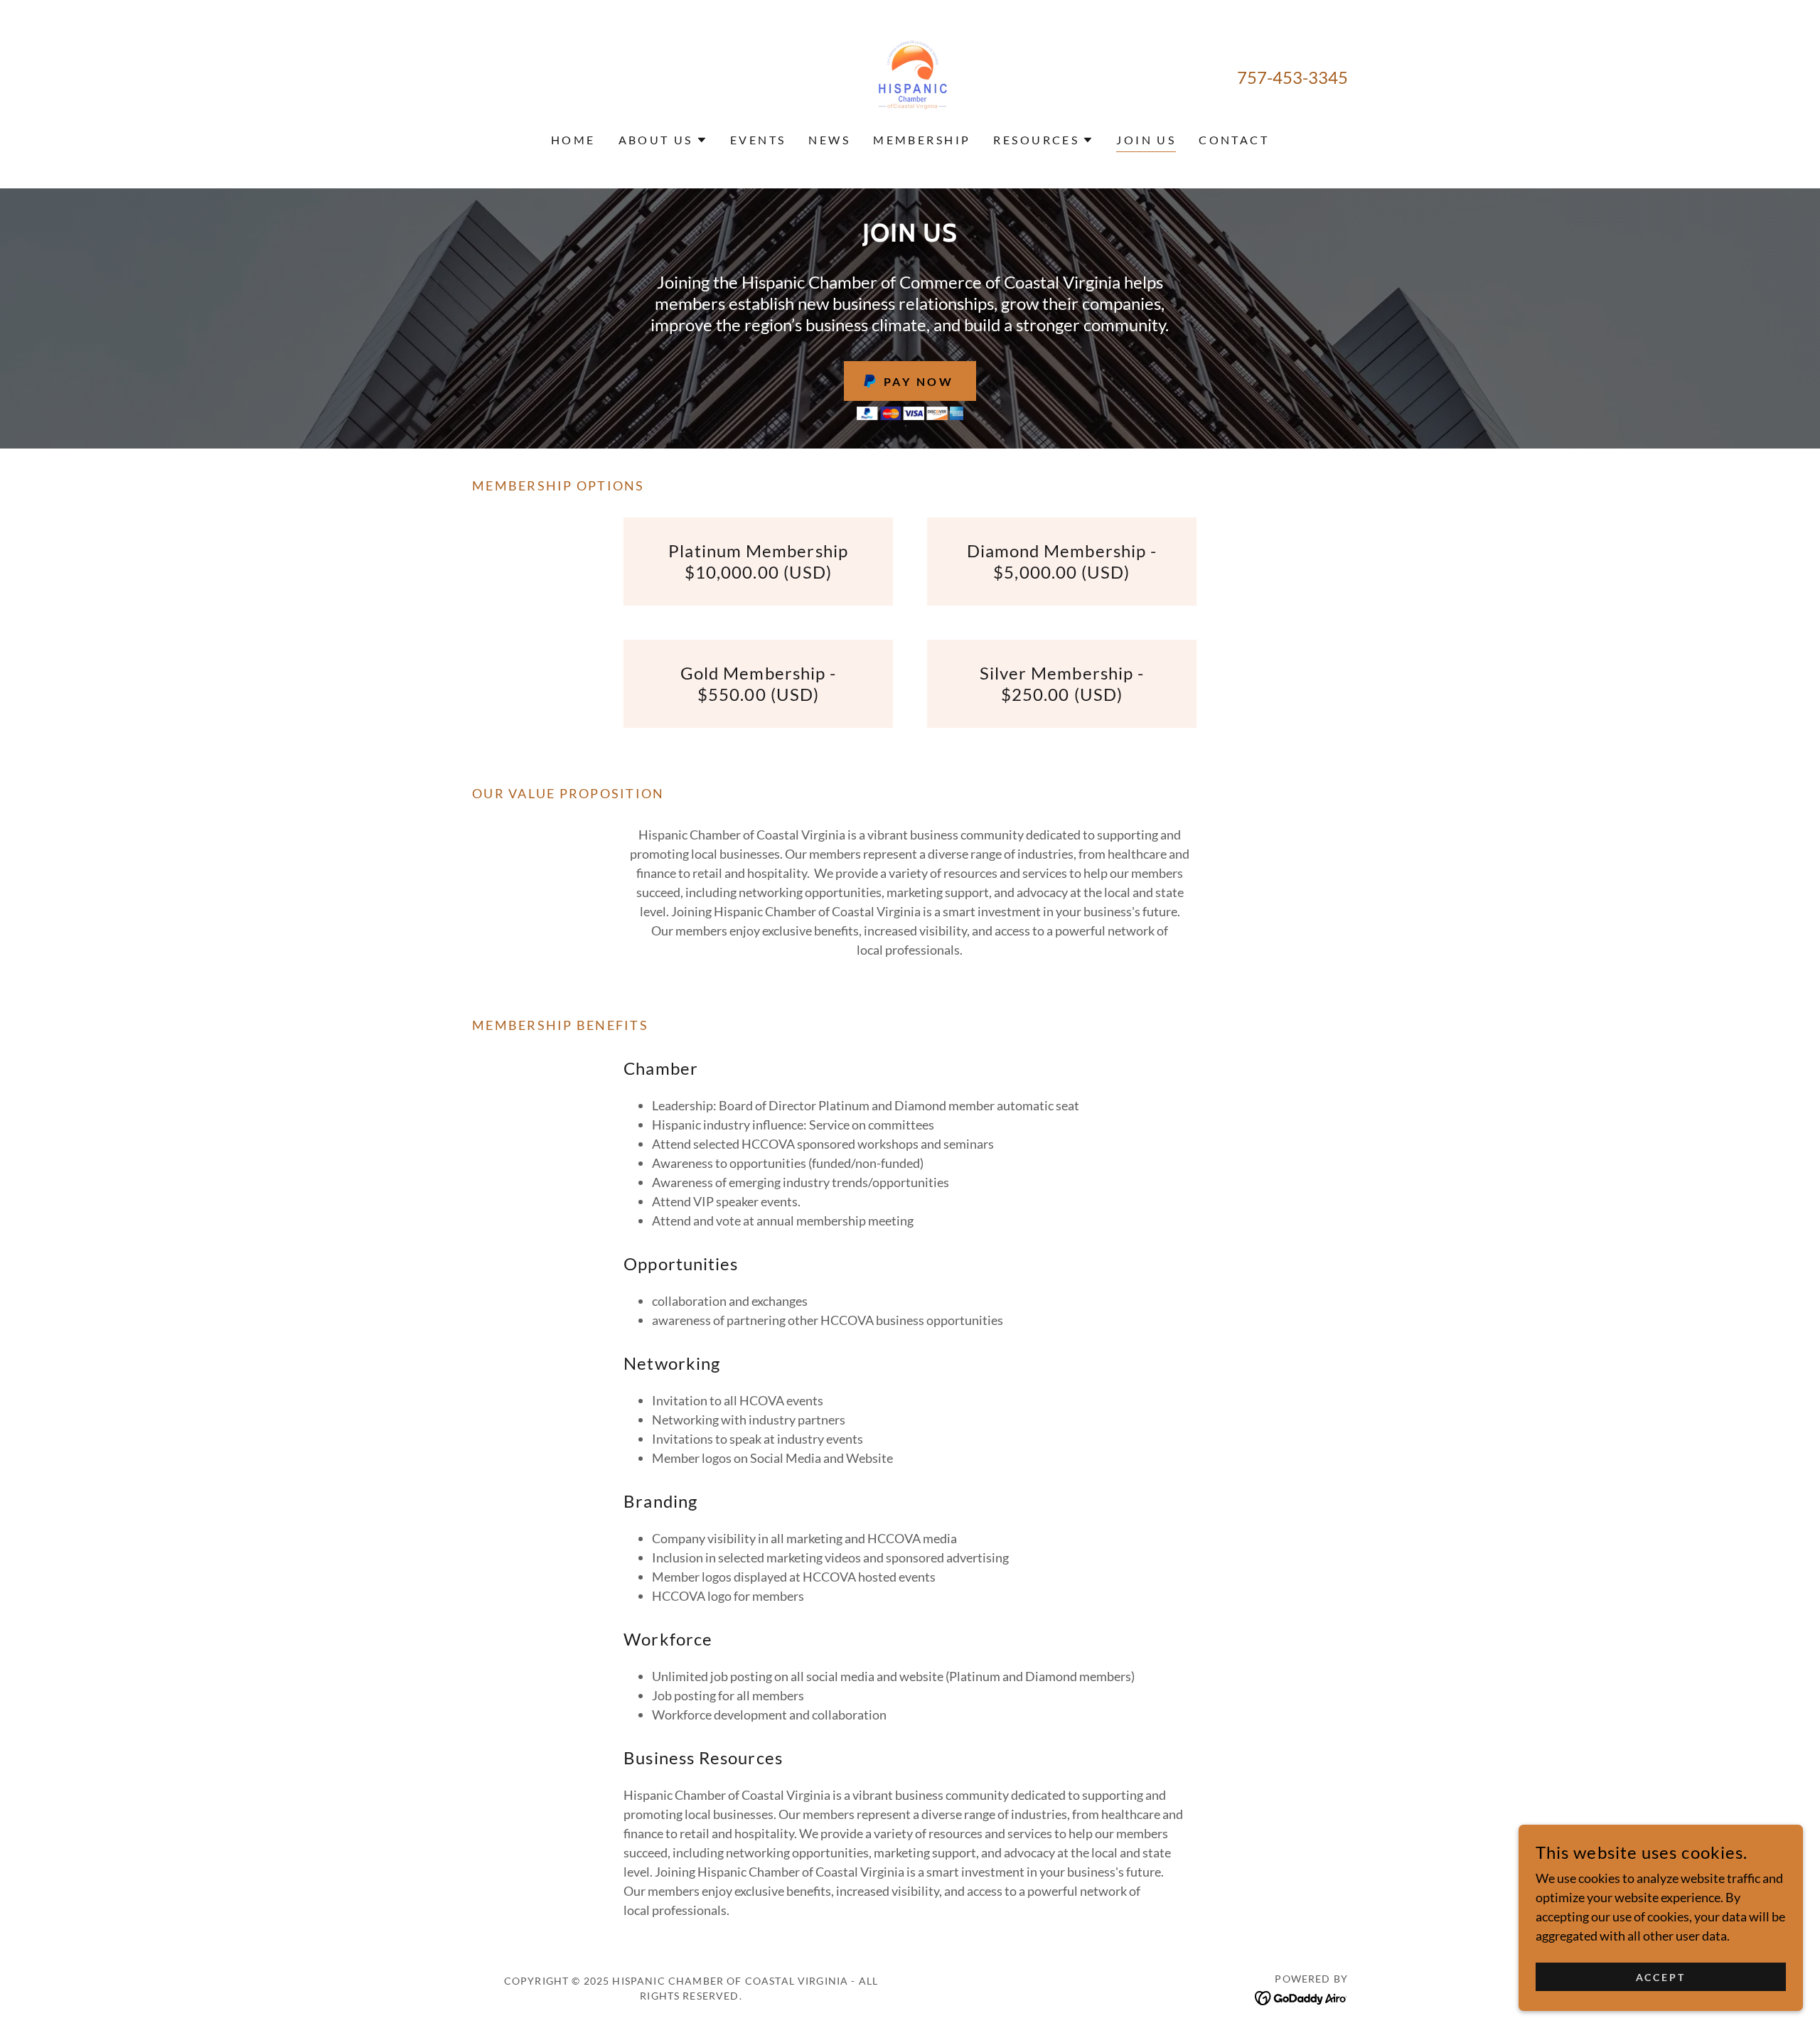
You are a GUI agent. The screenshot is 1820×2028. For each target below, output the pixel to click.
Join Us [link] (1146, 140)
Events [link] (758, 140)
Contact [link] (1234, 140)
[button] (663, 140)
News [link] (829, 140)
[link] (910, 75)
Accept (1661, 1977)
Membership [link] (922, 140)
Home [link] (573, 140)
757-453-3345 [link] (1292, 77)
